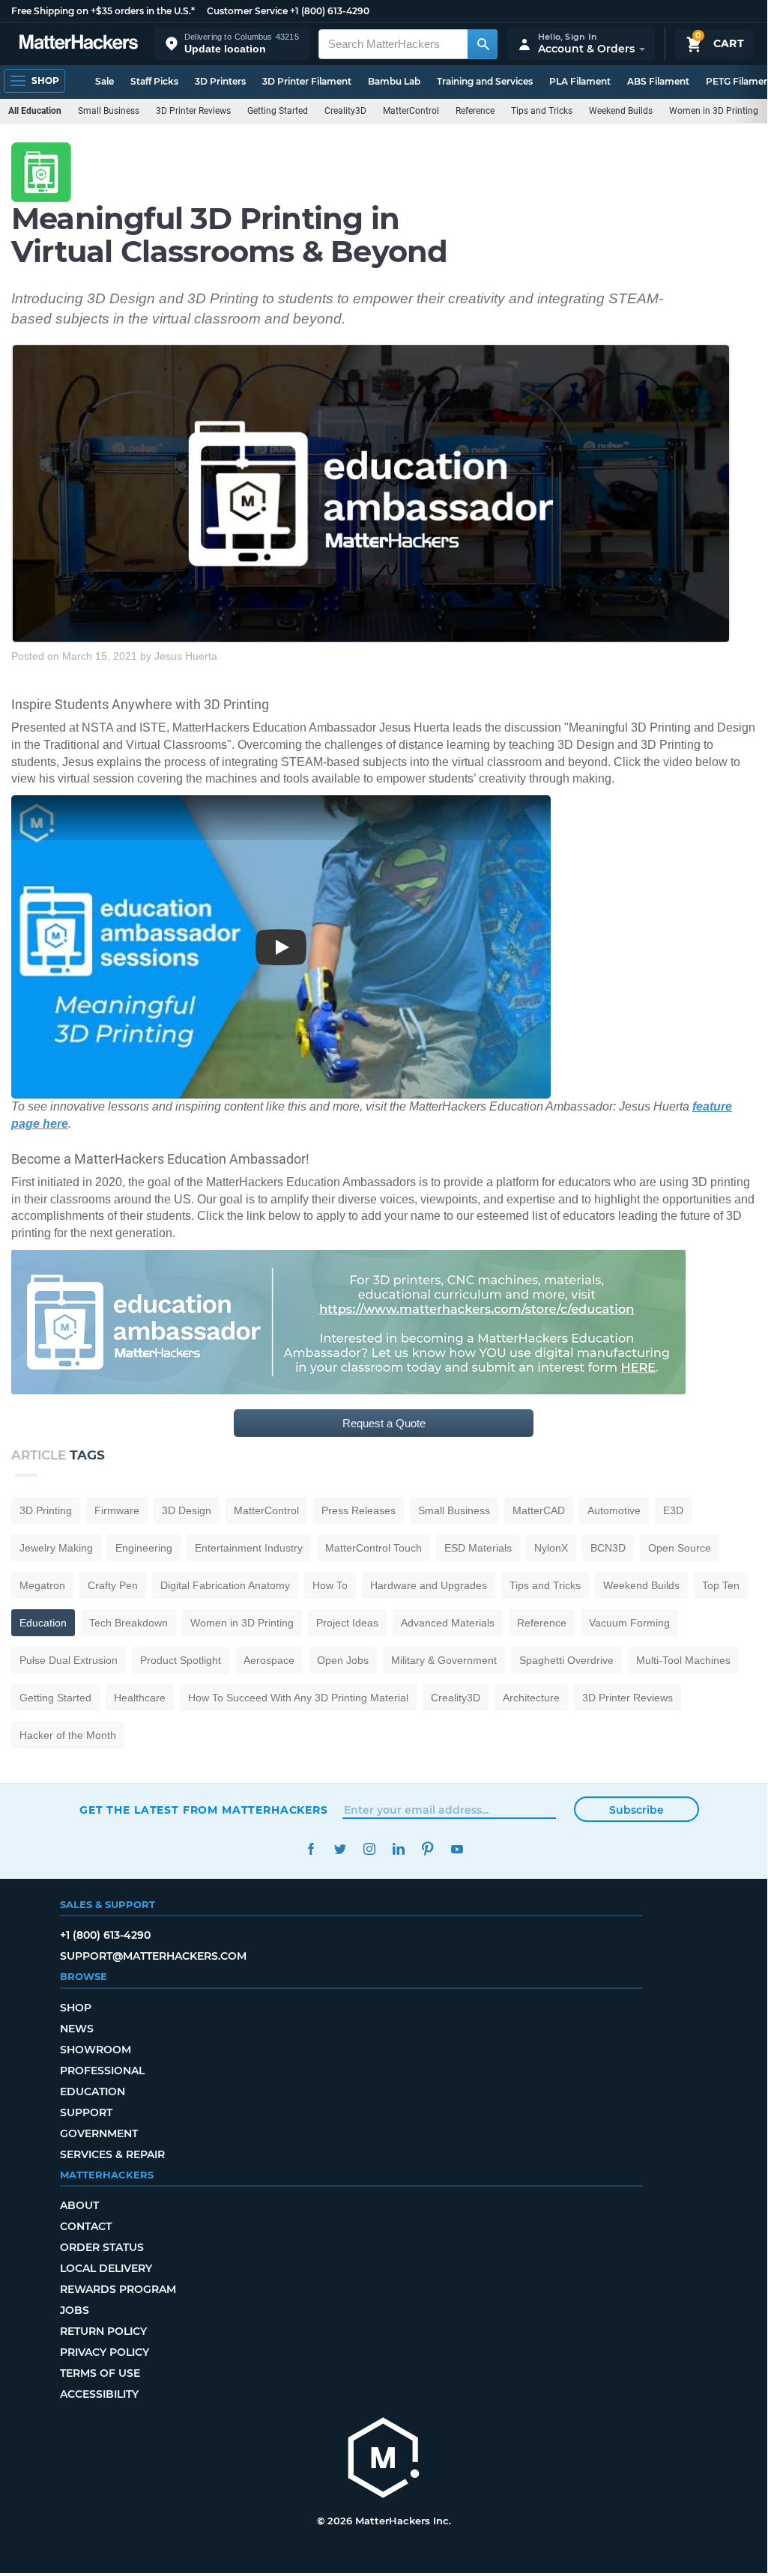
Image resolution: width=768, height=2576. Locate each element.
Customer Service (247, 11)
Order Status (102, 2247)
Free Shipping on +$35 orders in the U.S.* (103, 11)
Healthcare (140, 1698)
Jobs (75, 2310)
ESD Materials (478, 1548)
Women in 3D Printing (714, 111)
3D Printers (220, 81)
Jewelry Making (56, 1548)
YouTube (457, 1849)
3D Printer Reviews (193, 111)
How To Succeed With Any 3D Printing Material (298, 1698)
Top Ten (721, 1585)
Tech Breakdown (128, 1623)
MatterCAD (539, 1510)
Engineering (144, 1548)
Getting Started (278, 111)
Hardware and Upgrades (429, 1585)
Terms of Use (100, 2373)
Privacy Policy (105, 2352)
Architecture (531, 1698)
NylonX (551, 1548)
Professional (102, 2071)
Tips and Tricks (542, 111)
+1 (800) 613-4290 (330, 11)
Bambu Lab (394, 81)
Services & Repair (112, 2154)
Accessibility (99, 2394)
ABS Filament (658, 81)
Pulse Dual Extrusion (69, 1660)
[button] (232, 44)
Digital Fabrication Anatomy (225, 1585)
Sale (105, 81)
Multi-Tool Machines (683, 1660)
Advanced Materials (448, 1623)
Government (99, 2133)
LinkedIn (398, 1849)
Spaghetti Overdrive (566, 1660)
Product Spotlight (181, 1660)
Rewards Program (118, 2289)
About (79, 2205)
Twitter (340, 1849)
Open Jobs (343, 1660)
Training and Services (485, 81)
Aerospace (269, 1660)
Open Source (680, 1548)
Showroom (96, 2050)
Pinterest (427, 1849)
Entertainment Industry (249, 1548)
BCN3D (608, 1548)
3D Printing (46, 1510)
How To (330, 1585)
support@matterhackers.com (153, 1956)
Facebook (311, 1849)
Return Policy (103, 2331)
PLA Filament (580, 81)
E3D (673, 1510)
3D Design (187, 1510)
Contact (86, 2226)
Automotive (614, 1510)
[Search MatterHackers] (483, 44)
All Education (35, 111)
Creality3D (345, 111)
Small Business (109, 111)
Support (86, 2112)
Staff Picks (154, 81)
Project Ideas (347, 1623)
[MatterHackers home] (79, 44)
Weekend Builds (621, 111)
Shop (76, 2008)
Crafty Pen (113, 1585)
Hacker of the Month (68, 1735)
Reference (475, 111)
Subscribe (637, 1810)
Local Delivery (106, 2268)
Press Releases (359, 1510)
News (77, 2029)
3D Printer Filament (307, 81)
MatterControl (411, 111)
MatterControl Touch (374, 1548)
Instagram (369, 1849)
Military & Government (444, 1660)
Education (43, 1623)
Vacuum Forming (629, 1623)
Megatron (42, 1585)
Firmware (117, 1510)
